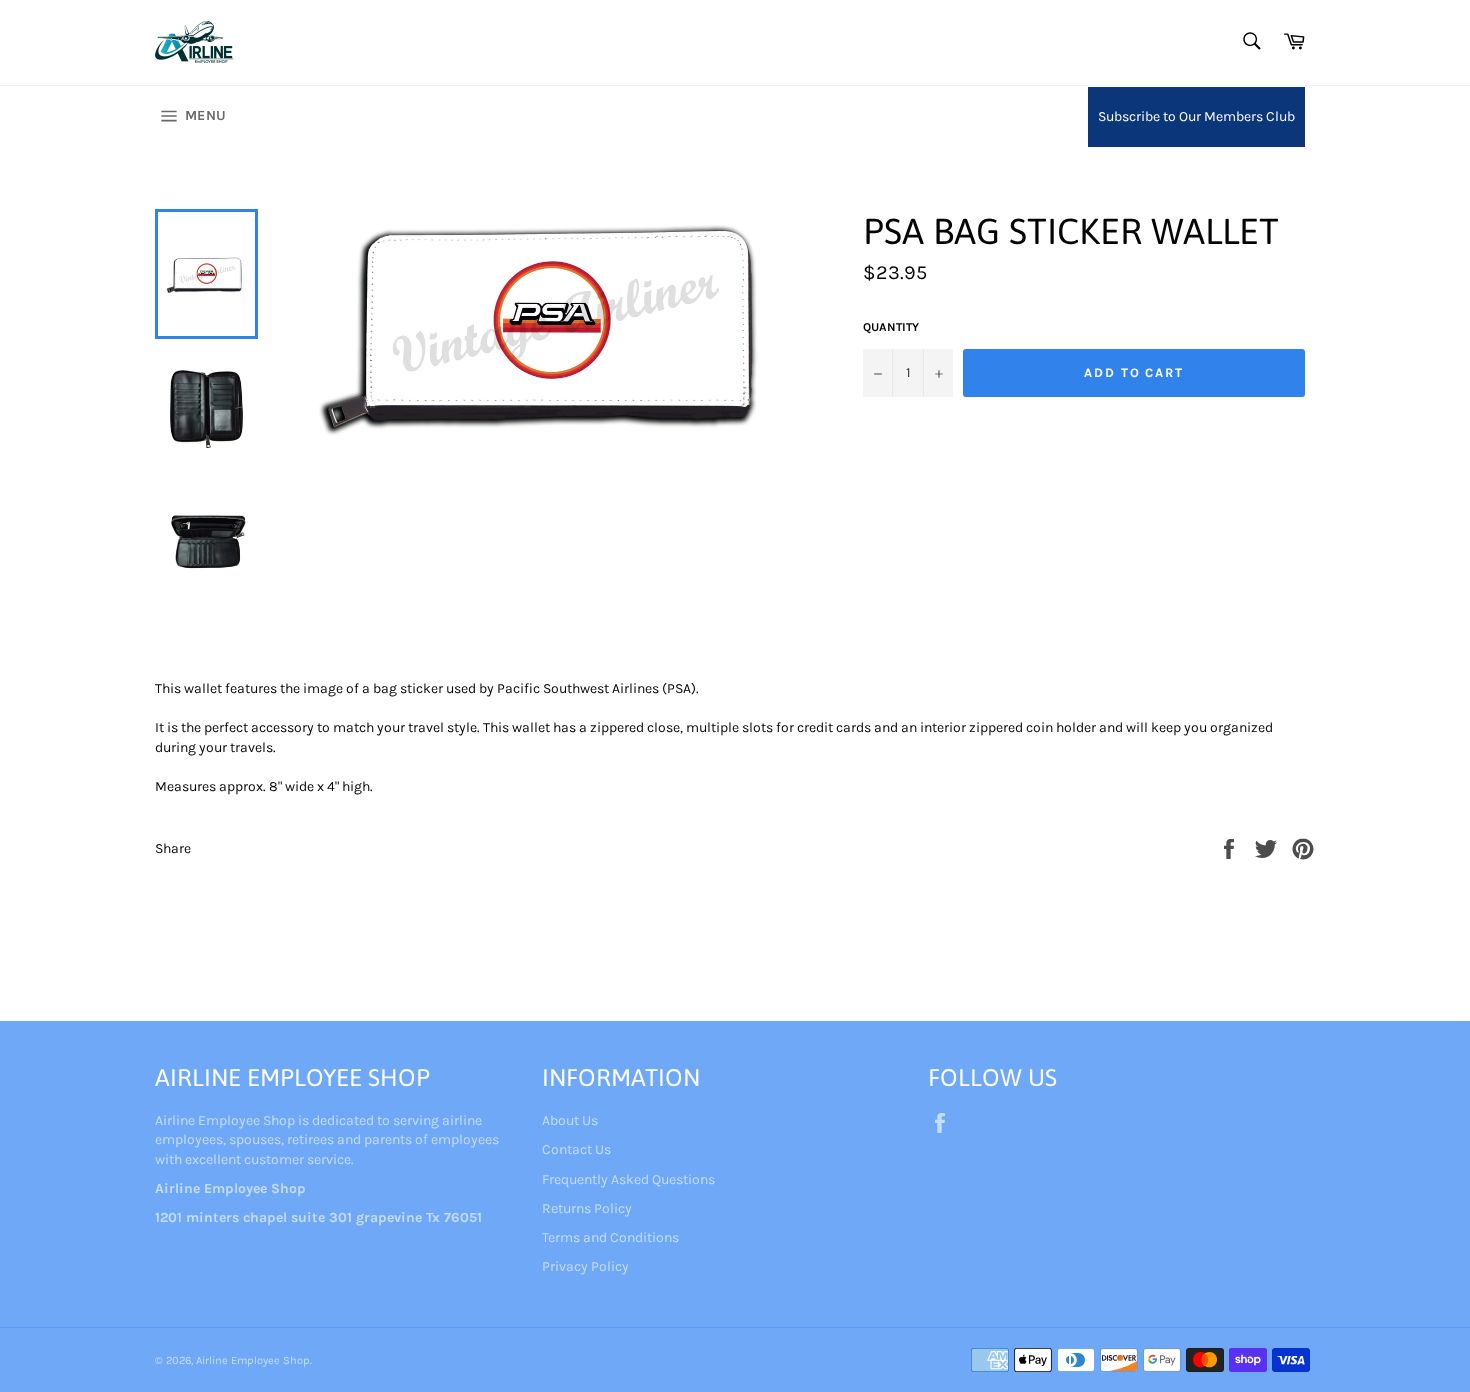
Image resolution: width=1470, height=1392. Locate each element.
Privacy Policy (585, 1266)
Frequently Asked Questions (628, 1179)
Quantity (891, 327)
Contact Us (576, 1149)
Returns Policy (587, 1208)
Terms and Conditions (610, 1237)
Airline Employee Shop (253, 1360)
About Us (570, 1120)
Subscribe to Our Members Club (1196, 116)
